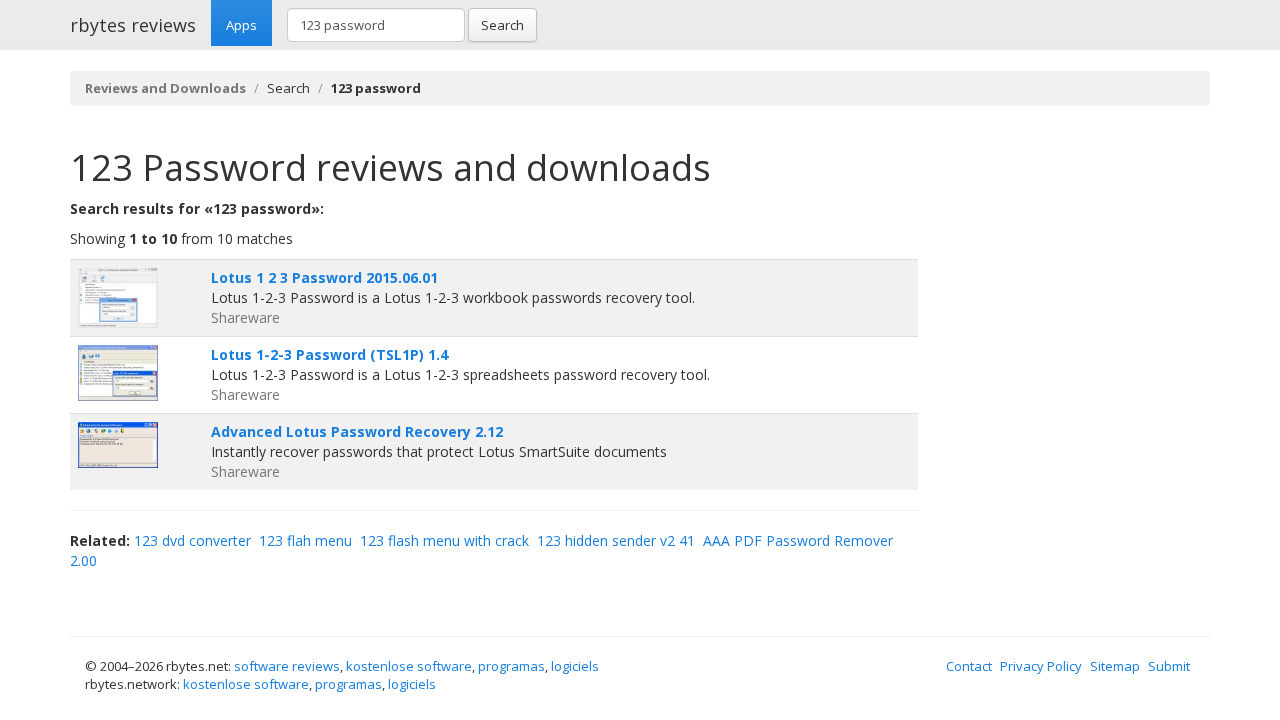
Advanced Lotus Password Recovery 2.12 (357, 431)
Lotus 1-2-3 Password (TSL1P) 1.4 (329, 354)
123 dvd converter (192, 540)
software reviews (287, 666)
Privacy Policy (1041, 666)
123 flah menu (305, 540)
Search (502, 25)
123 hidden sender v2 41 (616, 540)
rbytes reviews (133, 25)
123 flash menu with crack (444, 540)
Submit (1169, 666)
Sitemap (1115, 666)
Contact (969, 666)
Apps (241, 25)
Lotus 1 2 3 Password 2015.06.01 (324, 277)
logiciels (575, 666)
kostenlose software (409, 666)
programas (511, 666)
